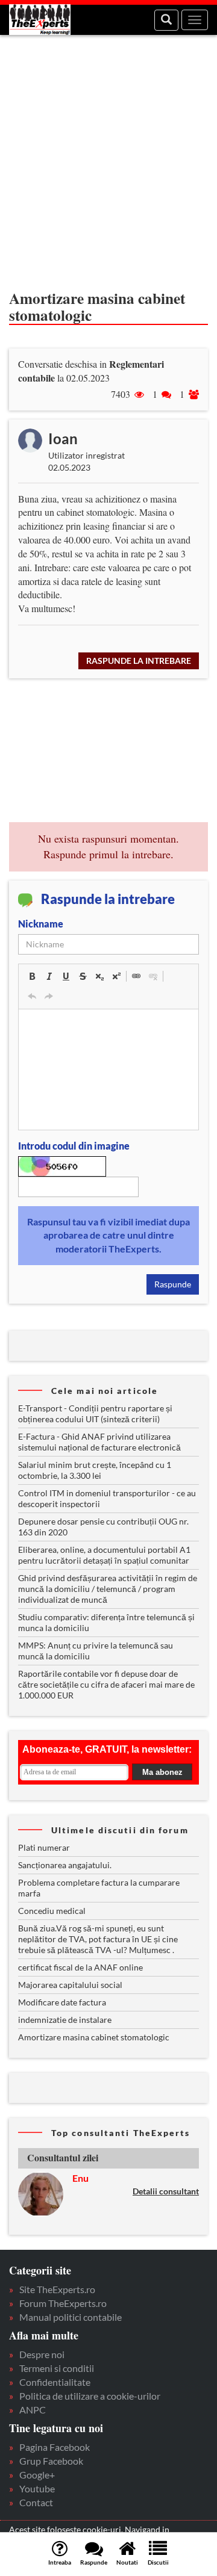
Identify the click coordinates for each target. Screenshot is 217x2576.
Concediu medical (52, 1911)
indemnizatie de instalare (65, 2020)
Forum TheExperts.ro (63, 2303)
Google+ (37, 2475)
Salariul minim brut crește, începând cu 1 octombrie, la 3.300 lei (95, 1470)
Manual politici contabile (71, 2317)
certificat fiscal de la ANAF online (80, 1967)
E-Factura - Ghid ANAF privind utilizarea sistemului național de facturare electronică (99, 1442)
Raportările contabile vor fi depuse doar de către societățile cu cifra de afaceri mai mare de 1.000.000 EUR (106, 1684)
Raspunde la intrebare (139, 661)
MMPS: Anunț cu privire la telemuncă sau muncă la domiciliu (96, 1651)
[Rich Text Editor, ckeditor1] (108, 1070)
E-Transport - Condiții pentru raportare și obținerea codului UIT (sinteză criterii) (95, 1413)
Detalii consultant (166, 2191)
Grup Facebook (51, 2461)
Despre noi (42, 2354)
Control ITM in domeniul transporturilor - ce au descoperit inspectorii (107, 1498)
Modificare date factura (62, 2002)
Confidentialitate (55, 2382)
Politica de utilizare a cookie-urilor (90, 2396)
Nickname (41, 924)
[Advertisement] (108, 156)
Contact (36, 2502)
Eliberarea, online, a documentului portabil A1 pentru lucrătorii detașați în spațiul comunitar (104, 1555)
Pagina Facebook (55, 2447)
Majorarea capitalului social (70, 1985)
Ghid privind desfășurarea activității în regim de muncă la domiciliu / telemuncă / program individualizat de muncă (108, 1589)
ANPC (33, 2410)
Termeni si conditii (57, 2368)
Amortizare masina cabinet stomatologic (94, 2037)
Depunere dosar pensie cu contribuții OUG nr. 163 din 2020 (103, 1527)
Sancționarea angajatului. (65, 1865)
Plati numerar (44, 1847)
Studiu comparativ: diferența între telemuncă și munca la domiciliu (106, 1622)
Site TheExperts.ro (57, 2289)
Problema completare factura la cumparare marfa (99, 1888)
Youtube (37, 2488)
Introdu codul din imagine (74, 1146)
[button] (32, 976)
